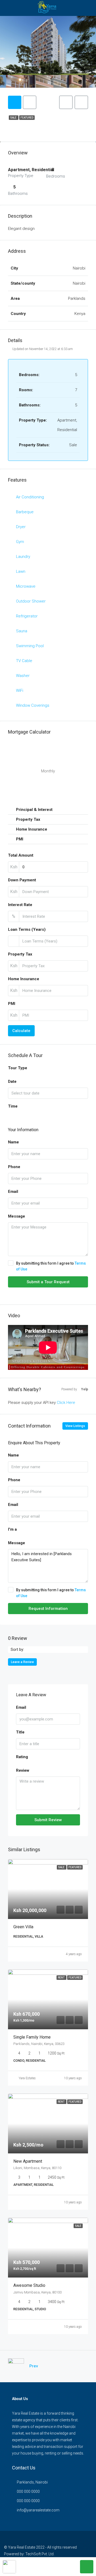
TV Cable (24, 661)
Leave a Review (22, 1662)
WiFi (20, 691)
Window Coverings (33, 705)
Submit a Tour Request (48, 1282)
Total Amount (21, 855)
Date (12, 1081)
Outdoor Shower (31, 601)
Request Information (48, 1609)
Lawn (21, 571)
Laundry (23, 557)
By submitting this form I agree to (51, 1266)
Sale (14, 118)
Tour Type (18, 1068)
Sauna (22, 631)
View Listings (75, 1426)
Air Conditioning (30, 497)
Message (17, 1216)
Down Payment (22, 880)
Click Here (66, 1403)
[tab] (15, 102)
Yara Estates (27, 2078)
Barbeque (25, 512)
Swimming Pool (30, 646)
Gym (20, 542)
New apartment (28, 2161)
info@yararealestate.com (38, 2510)
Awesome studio (29, 2285)
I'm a (12, 1529)
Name (13, 1142)
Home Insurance (24, 979)
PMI (12, 1004)
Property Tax (20, 954)
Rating (22, 1757)
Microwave (26, 586)
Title (20, 1732)
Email (13, 1192)
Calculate (21, 1031)
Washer (23, 676)
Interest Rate (20, 905)
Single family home (32, 2037)
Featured (27, 118)
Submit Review (48, 1820)
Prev (34, 2366)
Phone (14, 1167)
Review (23, 1770)
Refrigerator (27, 616)
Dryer (21, 527)
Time (13, 1106)
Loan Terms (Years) (27, 929)
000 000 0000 (28, 2491)
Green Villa (23, 1927)
